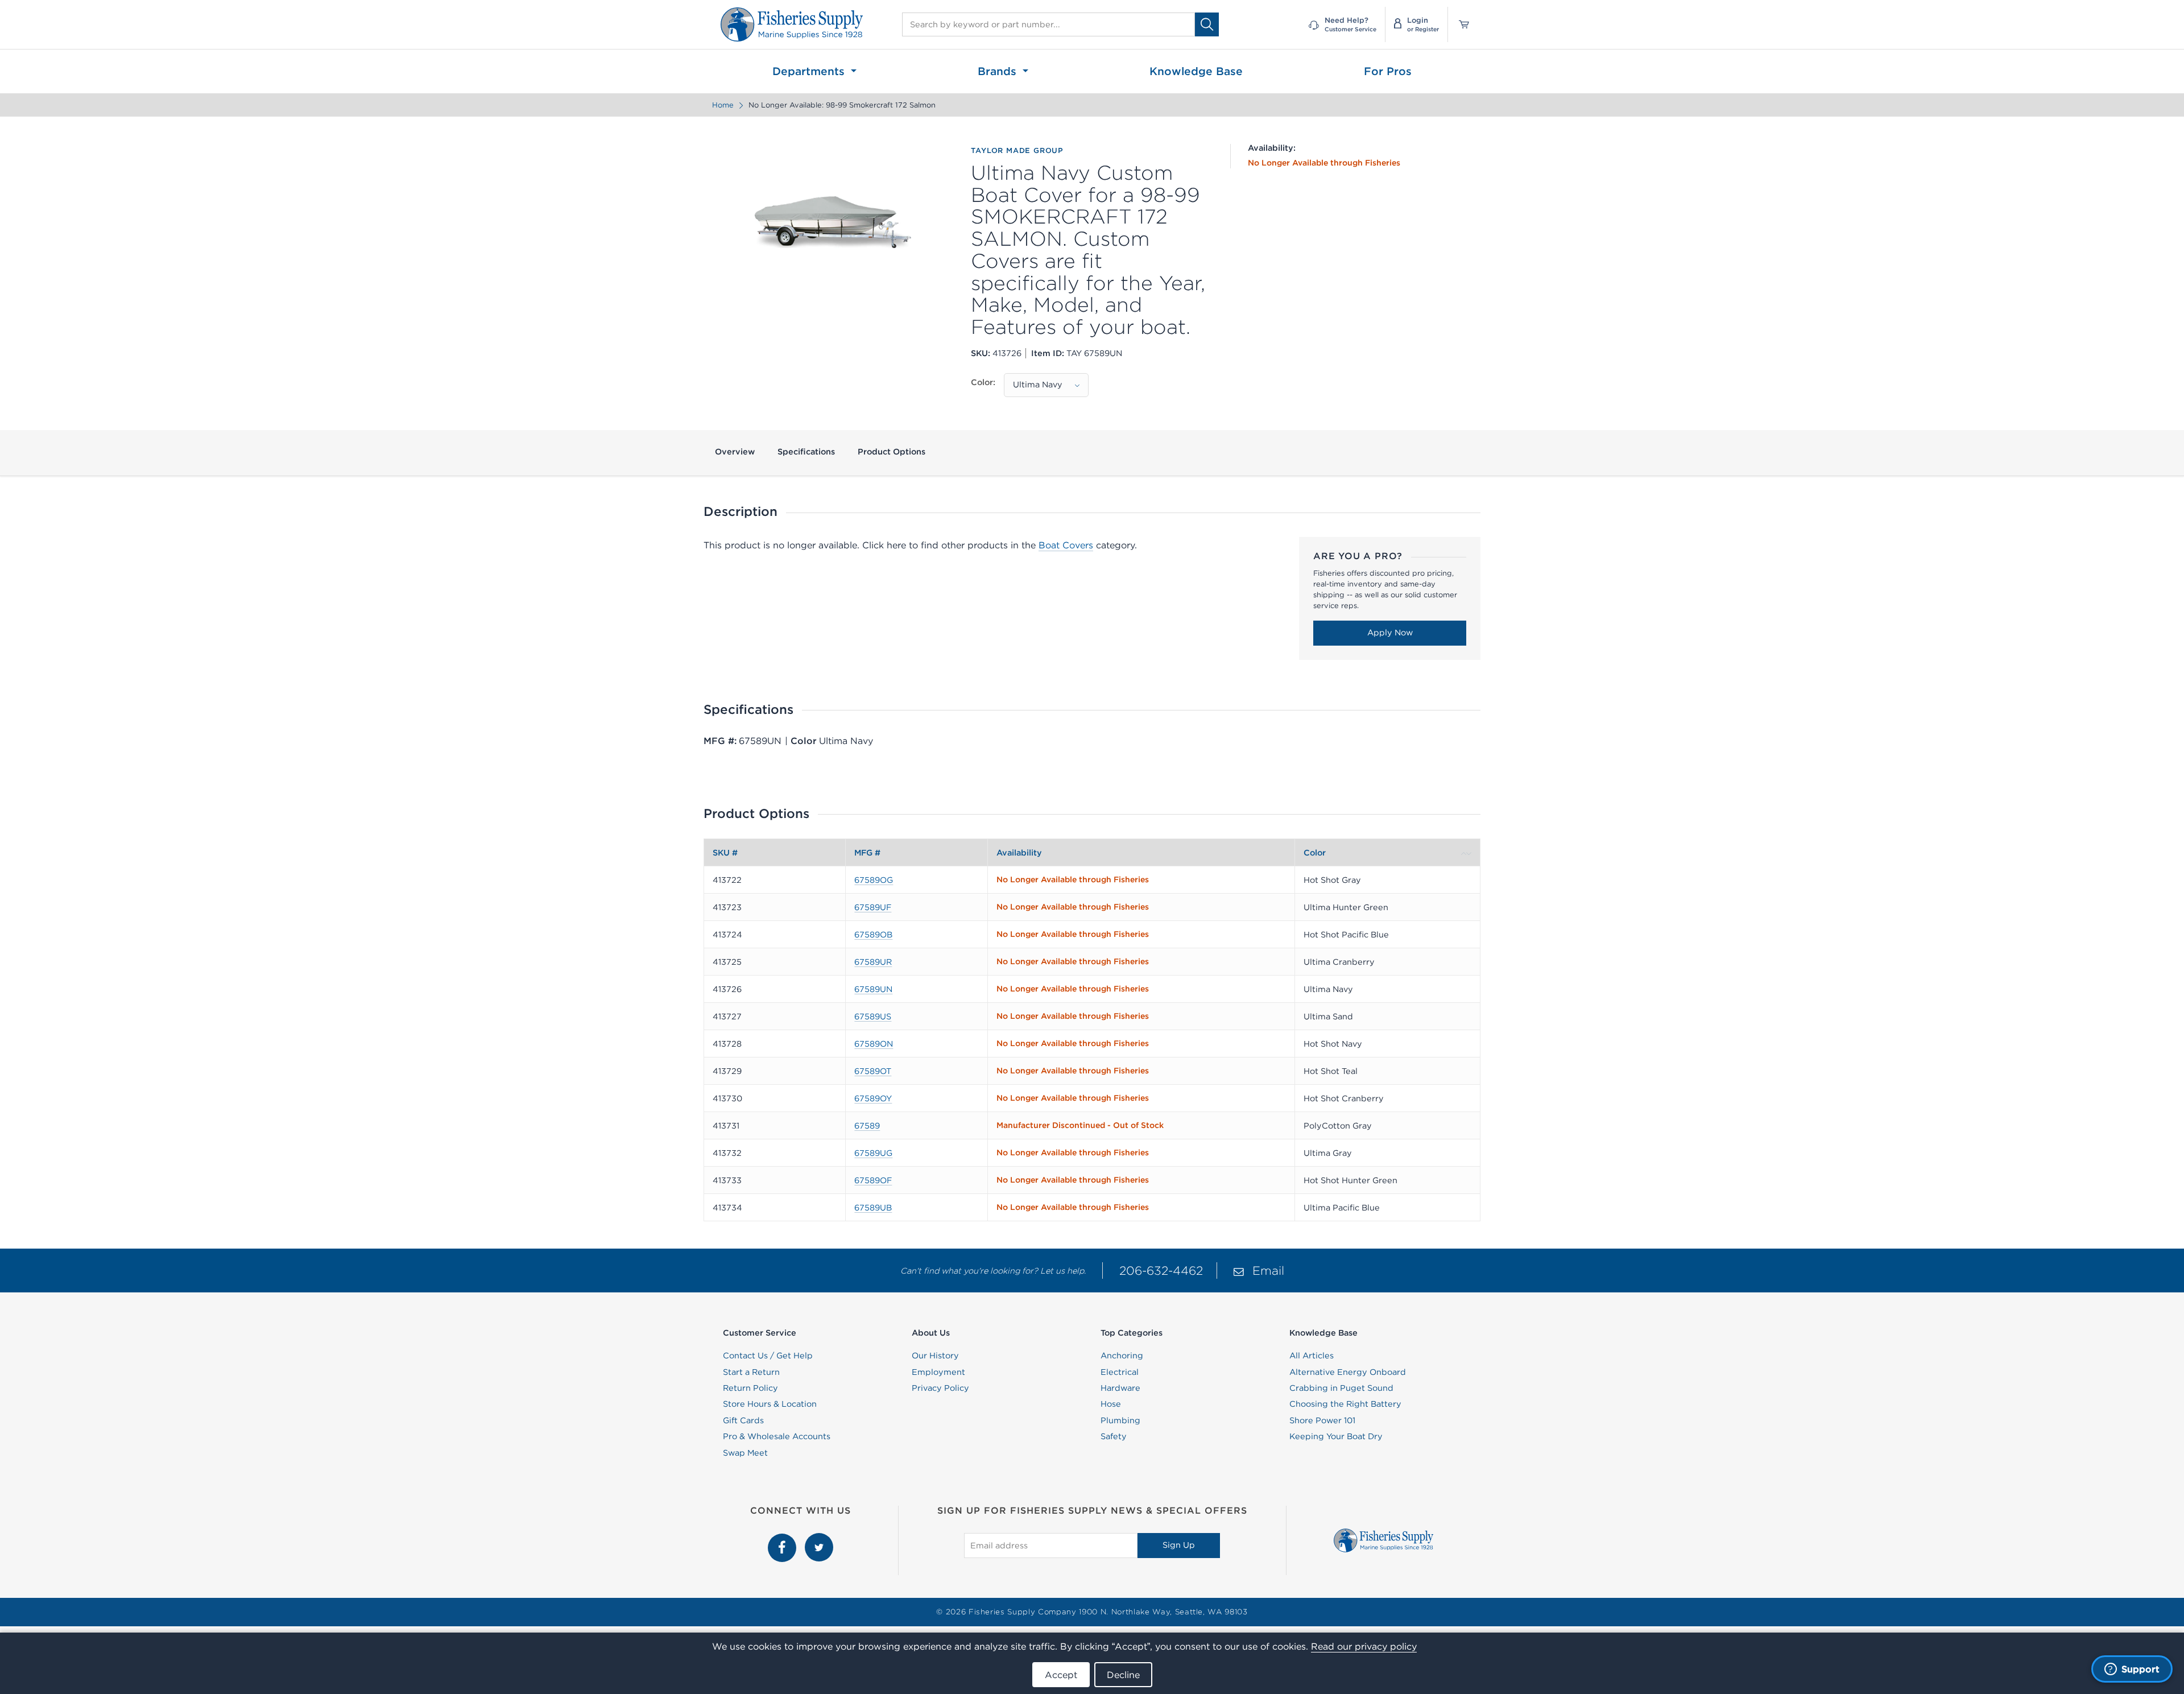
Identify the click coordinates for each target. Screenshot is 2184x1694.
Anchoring (1122, 1356)
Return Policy (750, 1388)
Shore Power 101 (1322, 1420)
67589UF (873, 907)
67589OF (873, 1180)
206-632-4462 (1161, 1270)
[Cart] (1460, 24)
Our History (935, 1356)
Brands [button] (999, 71)
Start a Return (751, 1372)
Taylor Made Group (1017, 151)
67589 (867, 1126)
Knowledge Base (1196, 71)
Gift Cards (743, 1420)
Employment (938, 1372)
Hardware (1120, 1388)
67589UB (873, 1208)
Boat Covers (1066, 545)
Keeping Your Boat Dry (1336, 1436)
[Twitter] (819, 1539)
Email (1268, 1270)
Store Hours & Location (770, 1404)
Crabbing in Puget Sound (1341, 1388)
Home (723, 105)
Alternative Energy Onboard (1348, 1372)
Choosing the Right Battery (1345, 1404)
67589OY (873, 1098)
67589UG (873, 1153)
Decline (1123, 1675)
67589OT (873, 1071)
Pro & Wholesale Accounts (777, 1436)
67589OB (873, 935)
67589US (873, 1017)
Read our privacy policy (1364, 1646)
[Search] (1207, 24)
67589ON (874, 1044)
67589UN (873, 989)
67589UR (873, 962)
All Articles (1312, 1356)
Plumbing (1120, 1420)
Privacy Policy (940, 1388)
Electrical (1120, 1372)
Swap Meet (745, 1453)
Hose (1111, 1404)
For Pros (1388, 71)
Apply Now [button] (1390, 633)
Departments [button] (810, 71)
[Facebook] (783, 1539)
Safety (1114, 1436)
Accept (1061, 1675)
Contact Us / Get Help (768, 1356)
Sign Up (1179, 1545)
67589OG (874, 880)
